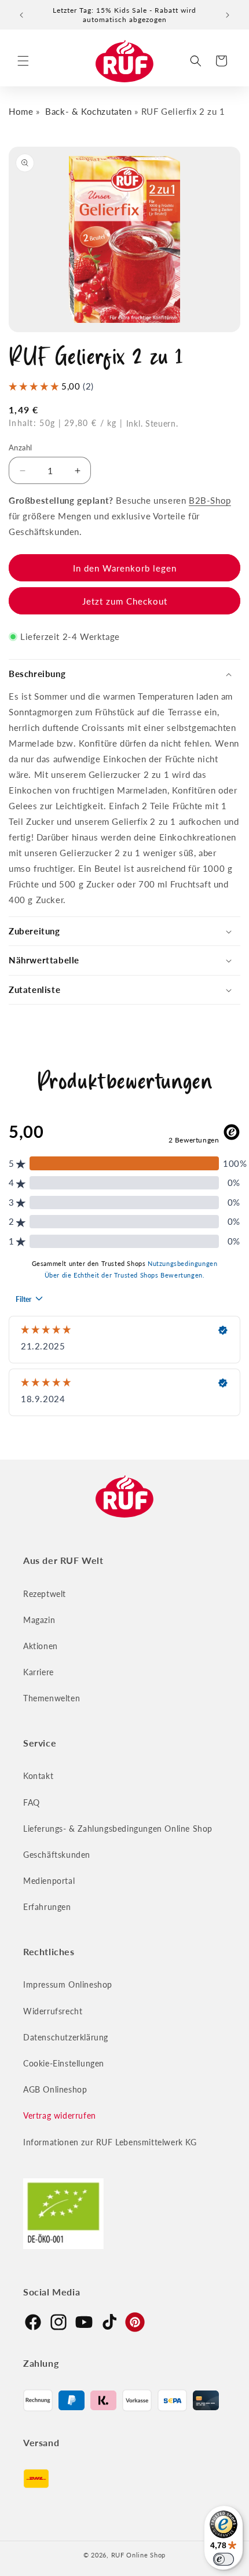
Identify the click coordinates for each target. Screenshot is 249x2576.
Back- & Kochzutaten (88, 111)
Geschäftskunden (57, 1855)
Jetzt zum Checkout (125, 601)
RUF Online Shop (139, 2555)
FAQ (32, 1802)
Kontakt (38, 1776)
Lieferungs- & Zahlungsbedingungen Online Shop (118, 1829)
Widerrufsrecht (53, 2011)
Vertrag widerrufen (60, 2115)
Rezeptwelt (45, 1594)
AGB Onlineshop (55, 2089)
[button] (23, 61)
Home (21, 111)
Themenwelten (52, 1698)
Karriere (39, 1672)
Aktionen (41, 1646)
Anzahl (20, 447)
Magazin (39, 1620)
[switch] (224, 2559)
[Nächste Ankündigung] (228, 15)
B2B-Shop (210, 500)
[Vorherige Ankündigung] (21, 15)
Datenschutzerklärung (66, 2037)
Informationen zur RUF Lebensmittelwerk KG (110, 2142)
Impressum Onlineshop (68, 1984)
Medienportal (49, 1881)
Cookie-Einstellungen (64, 2063)
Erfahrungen (47, 1907)
